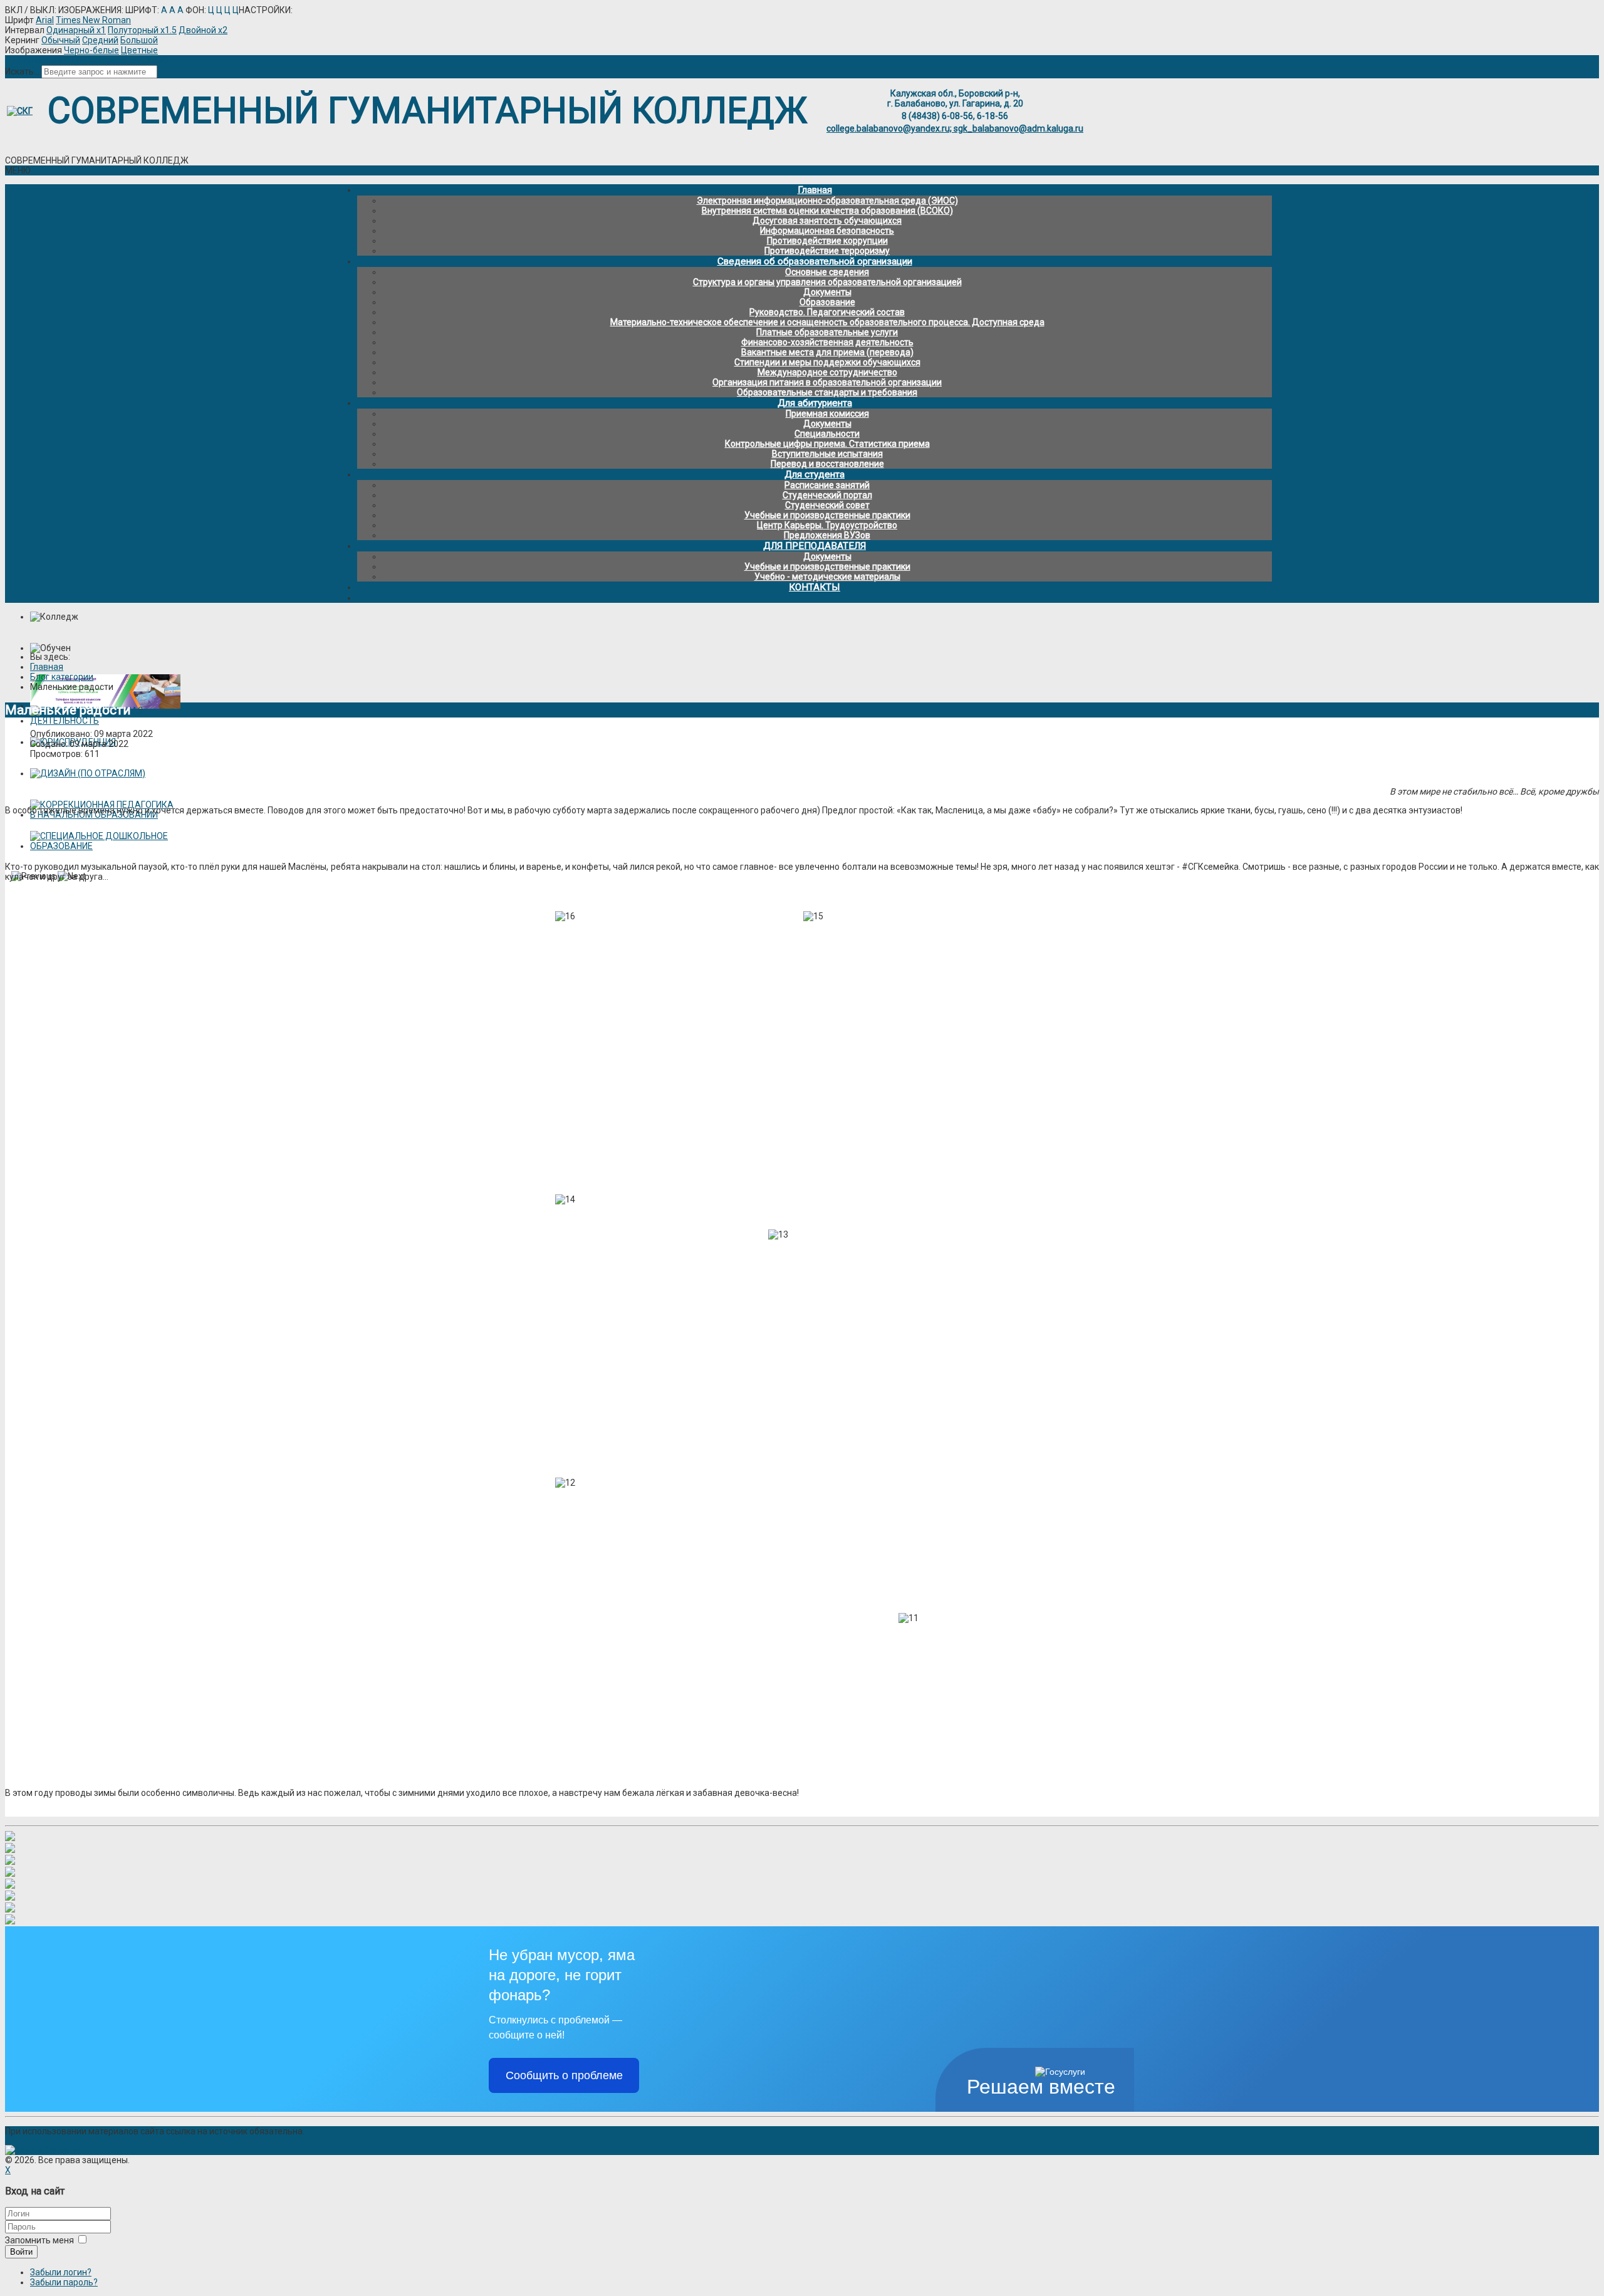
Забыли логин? (61, 2272)
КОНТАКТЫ (815, 587)
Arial (45, 20)
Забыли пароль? (64, 2282)
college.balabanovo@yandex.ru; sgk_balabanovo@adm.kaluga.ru (955, 128)
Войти (21, 2252)
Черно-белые (91, 50)
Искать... (22, 71)
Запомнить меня (39, 2240)
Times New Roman (93, 20)
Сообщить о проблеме (564, 2075)
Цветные (139, 50)
